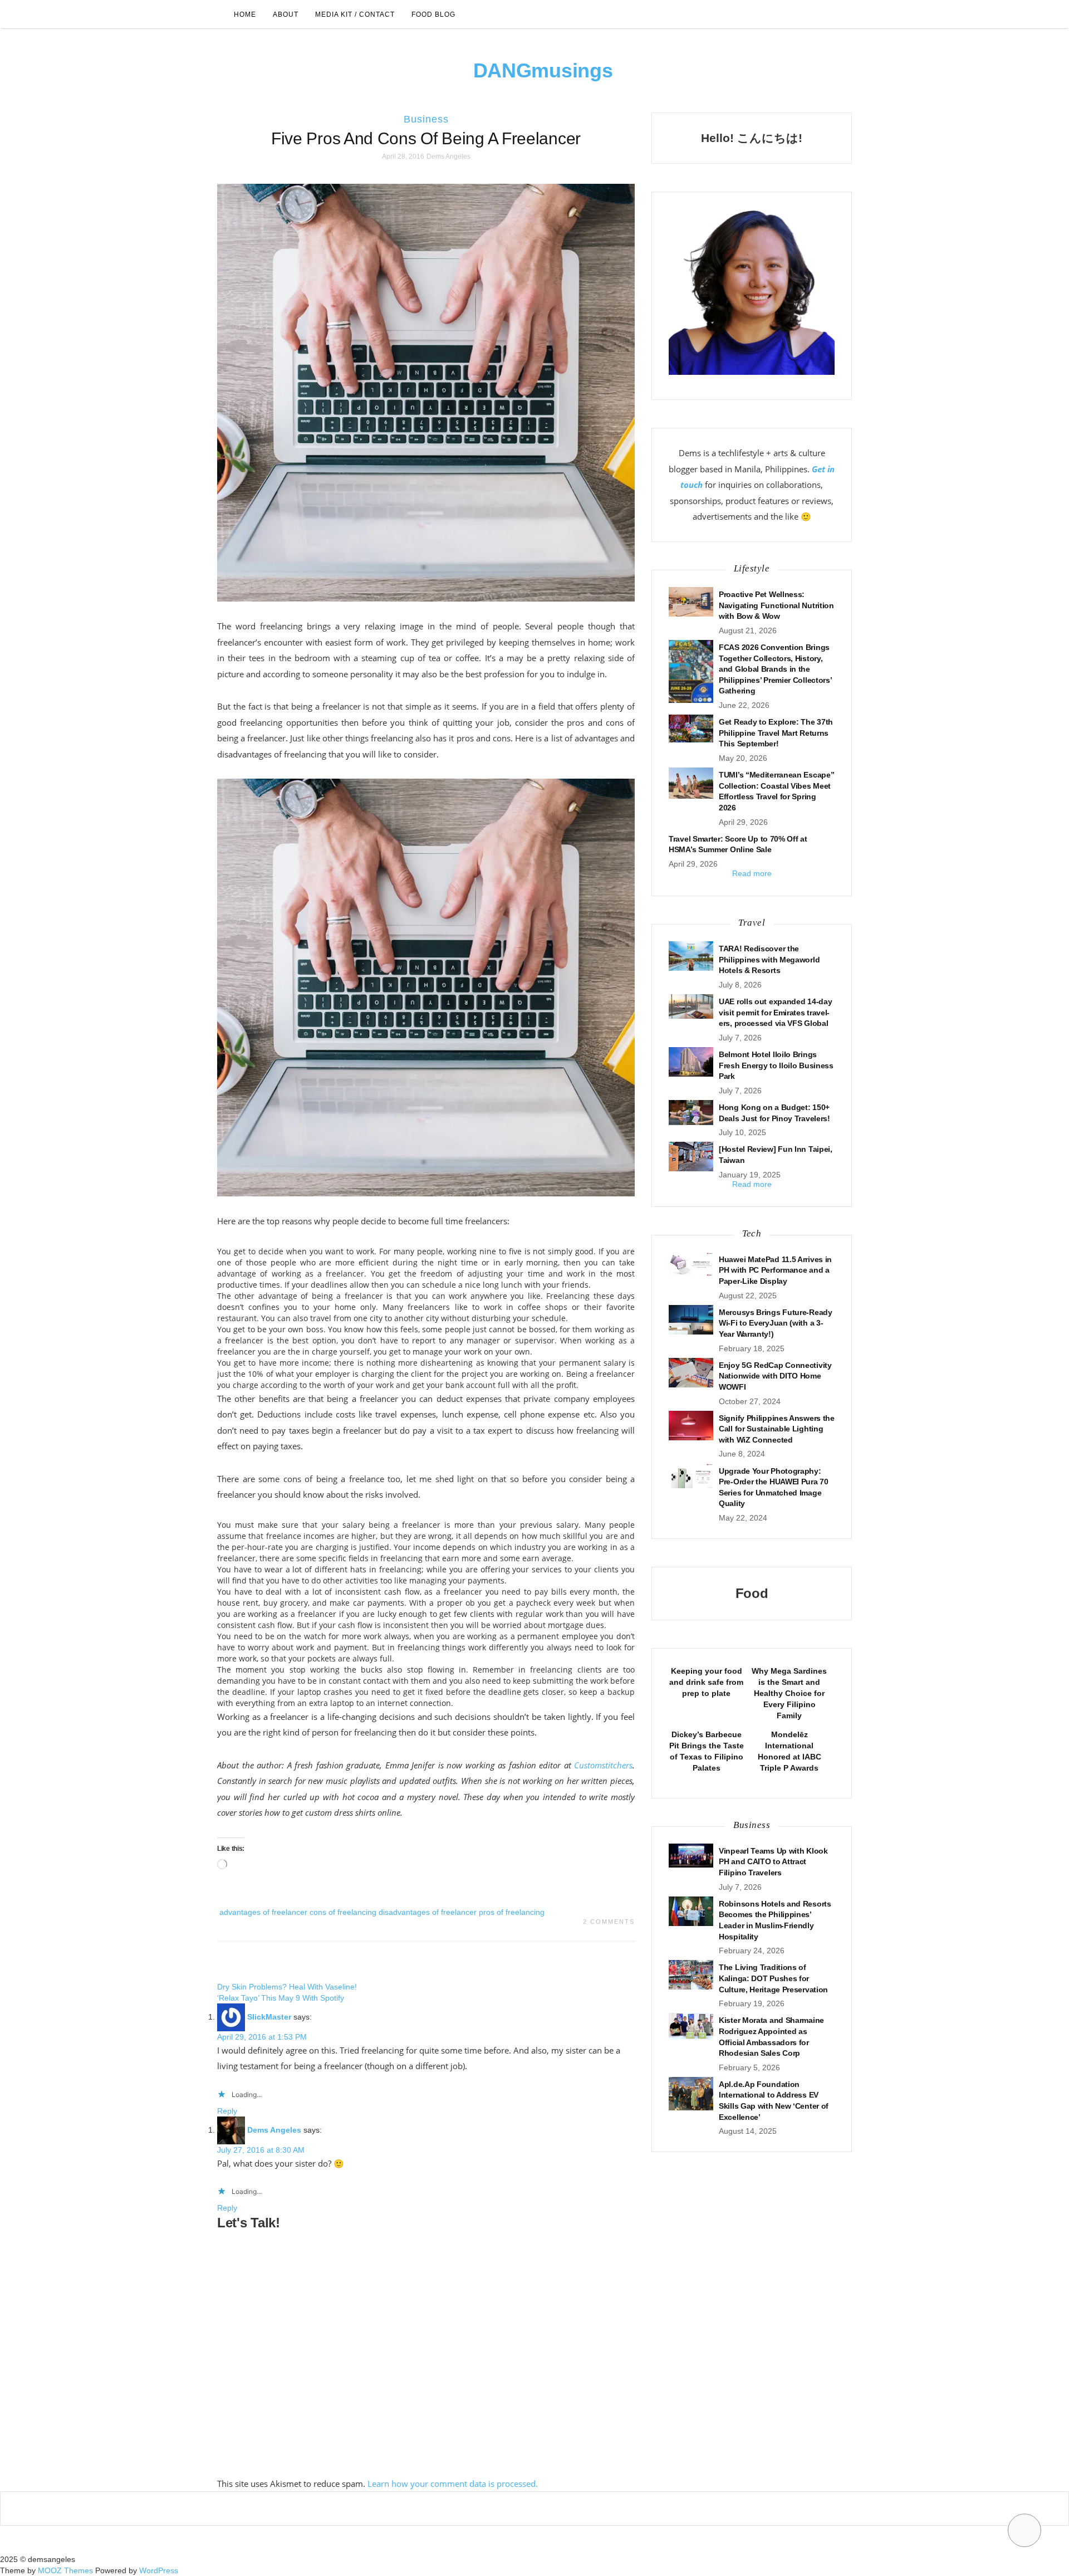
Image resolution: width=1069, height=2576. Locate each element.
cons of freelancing (343, 1912)
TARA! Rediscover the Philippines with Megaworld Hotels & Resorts (769, 959)
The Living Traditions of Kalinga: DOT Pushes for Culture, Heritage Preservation (773, 1978)
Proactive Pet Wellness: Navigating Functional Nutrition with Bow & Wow (776, 605)
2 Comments (609, 1922)
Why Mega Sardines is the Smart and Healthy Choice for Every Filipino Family (789, 1693)
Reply (227, 2111)
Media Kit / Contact (355, 14)
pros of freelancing (512, 1912)
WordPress (159, 2570)
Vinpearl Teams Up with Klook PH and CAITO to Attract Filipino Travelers (773, 1862)
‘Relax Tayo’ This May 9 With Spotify (281, 1998)
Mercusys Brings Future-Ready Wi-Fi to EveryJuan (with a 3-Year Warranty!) (776, 1323)
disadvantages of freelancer (428, 1912)
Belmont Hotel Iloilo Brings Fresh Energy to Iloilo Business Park (776, 1065)
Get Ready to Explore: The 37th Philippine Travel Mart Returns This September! (776, 733)
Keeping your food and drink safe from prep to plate (706, 1682)
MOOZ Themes (65, 2570)
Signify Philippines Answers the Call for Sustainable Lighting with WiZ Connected (777, 1429)
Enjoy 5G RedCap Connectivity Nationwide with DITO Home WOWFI (775, 1376)
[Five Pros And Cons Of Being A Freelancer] (426, 392)
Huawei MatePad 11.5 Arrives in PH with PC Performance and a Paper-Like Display (775, 1270)
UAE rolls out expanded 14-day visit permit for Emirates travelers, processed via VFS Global (775, 1012)
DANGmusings (543, 70)
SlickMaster (269, 2017)
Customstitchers (603, 1765)
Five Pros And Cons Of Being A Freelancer (426, 138)
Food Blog (433, 14)
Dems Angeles (448, 157)
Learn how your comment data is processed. (453, 2484)
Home (245, 14)
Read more (752, 873)
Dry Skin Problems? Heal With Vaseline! (287, 1987)
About (286, 14)
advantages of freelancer (263, 1912)
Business (426, 119)
